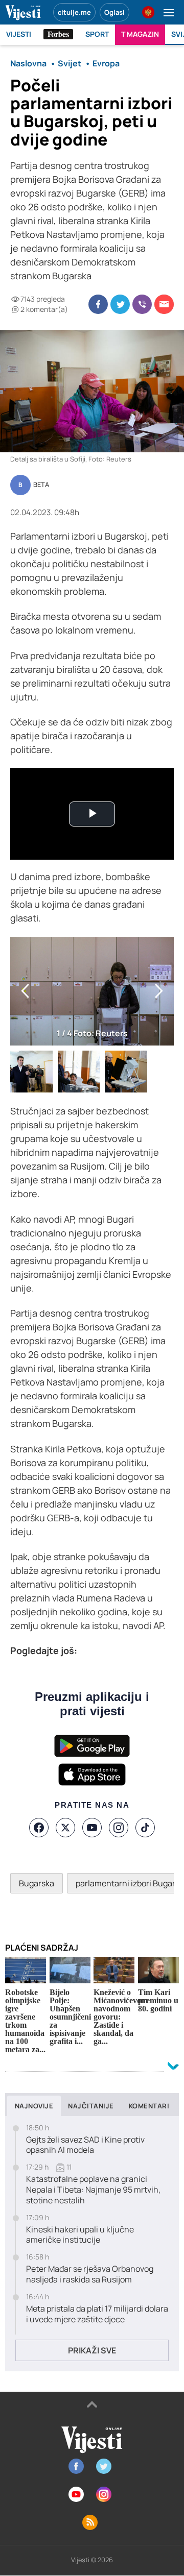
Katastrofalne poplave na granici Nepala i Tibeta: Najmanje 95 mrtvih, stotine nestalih (93, 2190)
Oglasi (114, 12)
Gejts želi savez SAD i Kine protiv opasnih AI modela (85, 2145)
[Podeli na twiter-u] (120, 304)
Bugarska (37, 1883)
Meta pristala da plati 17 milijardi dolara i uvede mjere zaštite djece (97, 2314)
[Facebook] (39, 1828)
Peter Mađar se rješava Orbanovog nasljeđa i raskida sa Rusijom (90, 2274)
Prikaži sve (92, 2350)
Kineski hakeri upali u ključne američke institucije (80, 2235)
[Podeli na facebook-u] (98, 304)
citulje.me (74, 12)
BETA (41, 485)
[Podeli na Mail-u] (164, 304)
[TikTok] (145, 1828)
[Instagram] (119, 1828)
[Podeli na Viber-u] (142, 304)
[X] (65, 1828)
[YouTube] (92, 1828)
